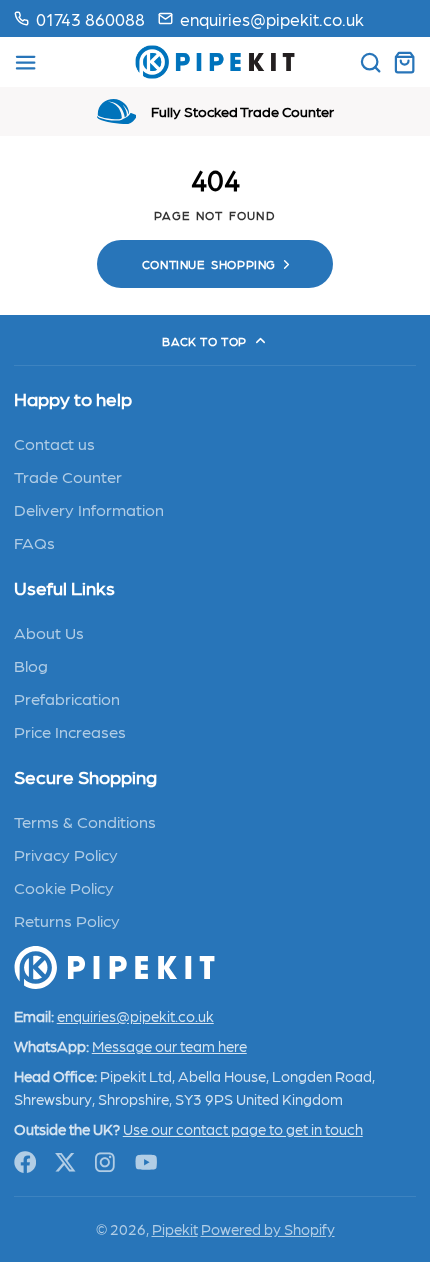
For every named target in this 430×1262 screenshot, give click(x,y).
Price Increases (70, 731)
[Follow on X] (65, 1162)
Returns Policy (67, 920)
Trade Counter (68, 476)
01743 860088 (90, 18)
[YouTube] (146, 1162)
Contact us (54, 443)
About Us (49, 632)
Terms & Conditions (85, 821)
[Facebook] (25, 1162)
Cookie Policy (64, 887)
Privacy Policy (66, 854)
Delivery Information (89, 509)
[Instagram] (106, 1162)
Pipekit (175, 1229)
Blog (31, 665)
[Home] (215, 62)
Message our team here (169, 1046)
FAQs (34, 542)
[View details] (114, 967)
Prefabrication (67, 698)
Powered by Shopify (268, 1229)
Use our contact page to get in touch (243, 1129)
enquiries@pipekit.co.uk (272, 18)
